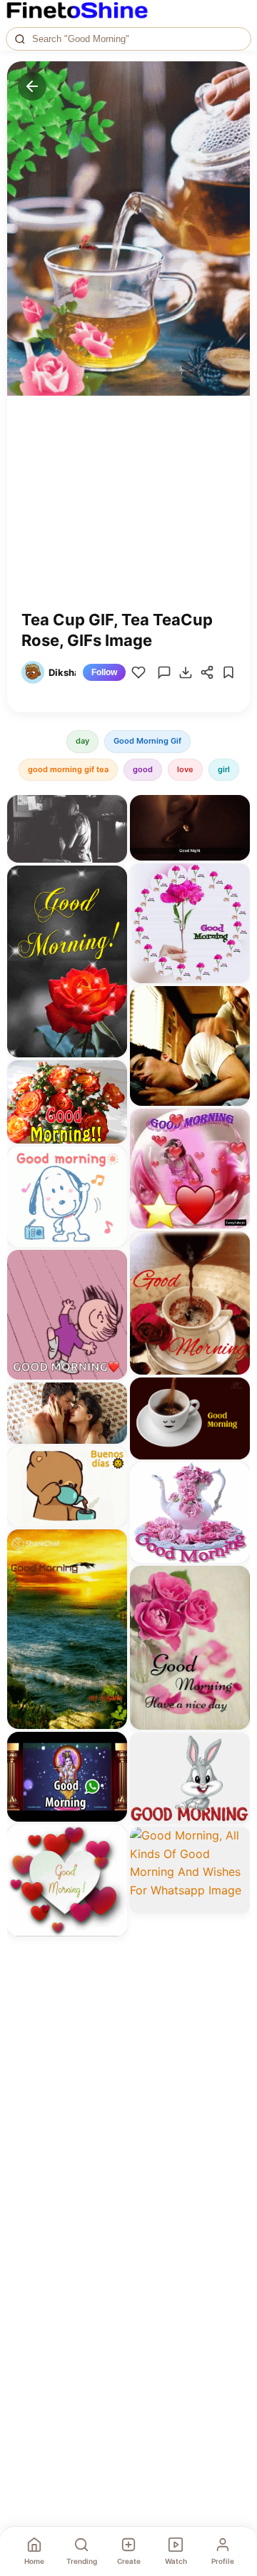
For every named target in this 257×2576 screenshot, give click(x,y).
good (143, 769)
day (82, 741)
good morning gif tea (68, 769)
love (185, 769)
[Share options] (111, 811)
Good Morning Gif (147, 741)
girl (224, 769)
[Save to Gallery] (111, 836)
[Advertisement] (128, 513)
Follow (104, 672)
